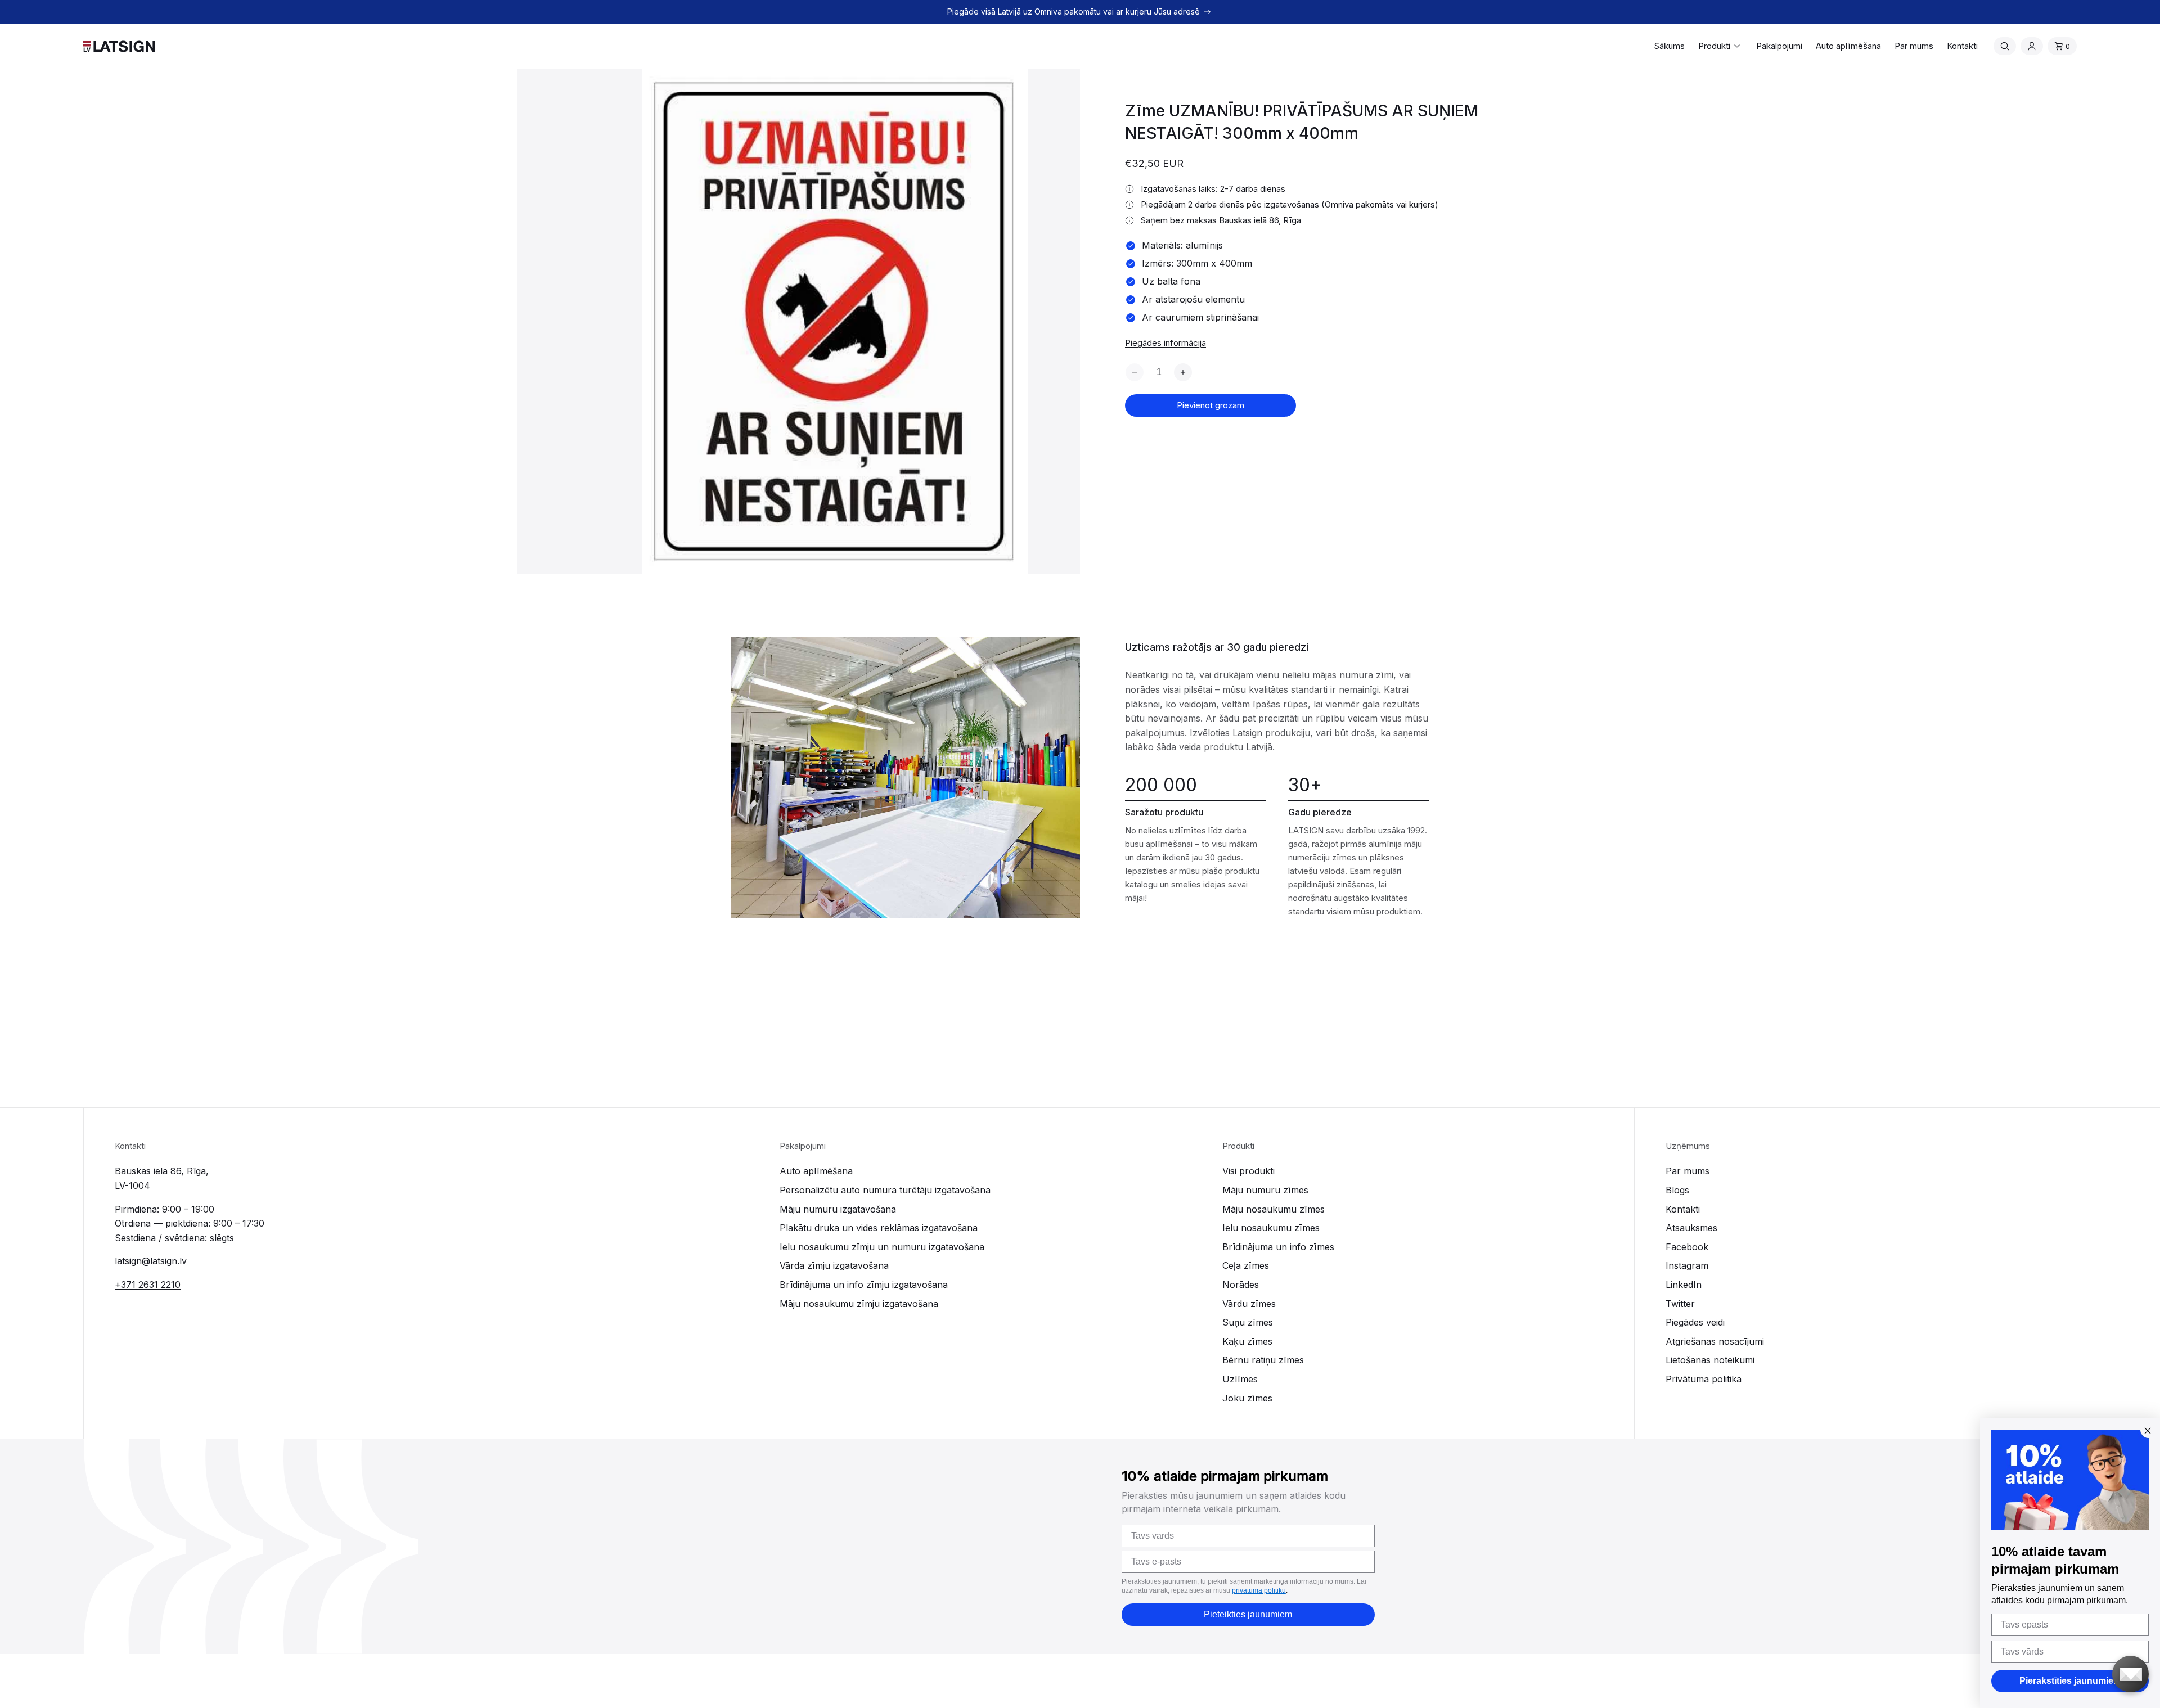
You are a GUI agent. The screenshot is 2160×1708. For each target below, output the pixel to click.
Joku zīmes (1247, 1398)
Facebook (1687, 1247)
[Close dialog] (2148, 1431)
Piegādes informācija (1165, 343)
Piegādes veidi (1695, 1322)
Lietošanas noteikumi (1710, 1360)
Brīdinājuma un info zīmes (1278, 1247)
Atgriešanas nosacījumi (1715, 1341)
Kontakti (1683, 1209)
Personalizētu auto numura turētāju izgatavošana (885, 1190)
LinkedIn (1684, 1285)
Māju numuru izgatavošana (838, 1209)
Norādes (1241, 1285)
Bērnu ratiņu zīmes (1263, 1360)
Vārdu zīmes (1249, 1304)
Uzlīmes (1240, 1379)
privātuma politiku (1259, 1590)
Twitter (1680, 1304)
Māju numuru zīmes (1265, 1190)
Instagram (1687, 1265)
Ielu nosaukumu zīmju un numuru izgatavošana (882, 1247)
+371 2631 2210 (148, 1285)
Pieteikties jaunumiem (1248, 1614)
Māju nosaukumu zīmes (1273, 1209)
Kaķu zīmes (1247, 1341)
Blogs (1677, 1190)
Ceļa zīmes (1246, 1265)
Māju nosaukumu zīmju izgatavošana (859, 1304)
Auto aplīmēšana (816, 1171)
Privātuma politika (1704, 1379)
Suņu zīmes (1248, 1322)
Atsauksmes (1691, 1228)
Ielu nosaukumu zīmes (1271, 1228)
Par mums (1687, 1171)
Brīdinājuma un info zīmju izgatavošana (864, 1285)
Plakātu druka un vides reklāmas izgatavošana (879, 1228)
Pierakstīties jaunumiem (2070, 1681)
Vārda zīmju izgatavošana (834, 1265)
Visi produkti (1248, 1171)
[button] (1720, 46)
